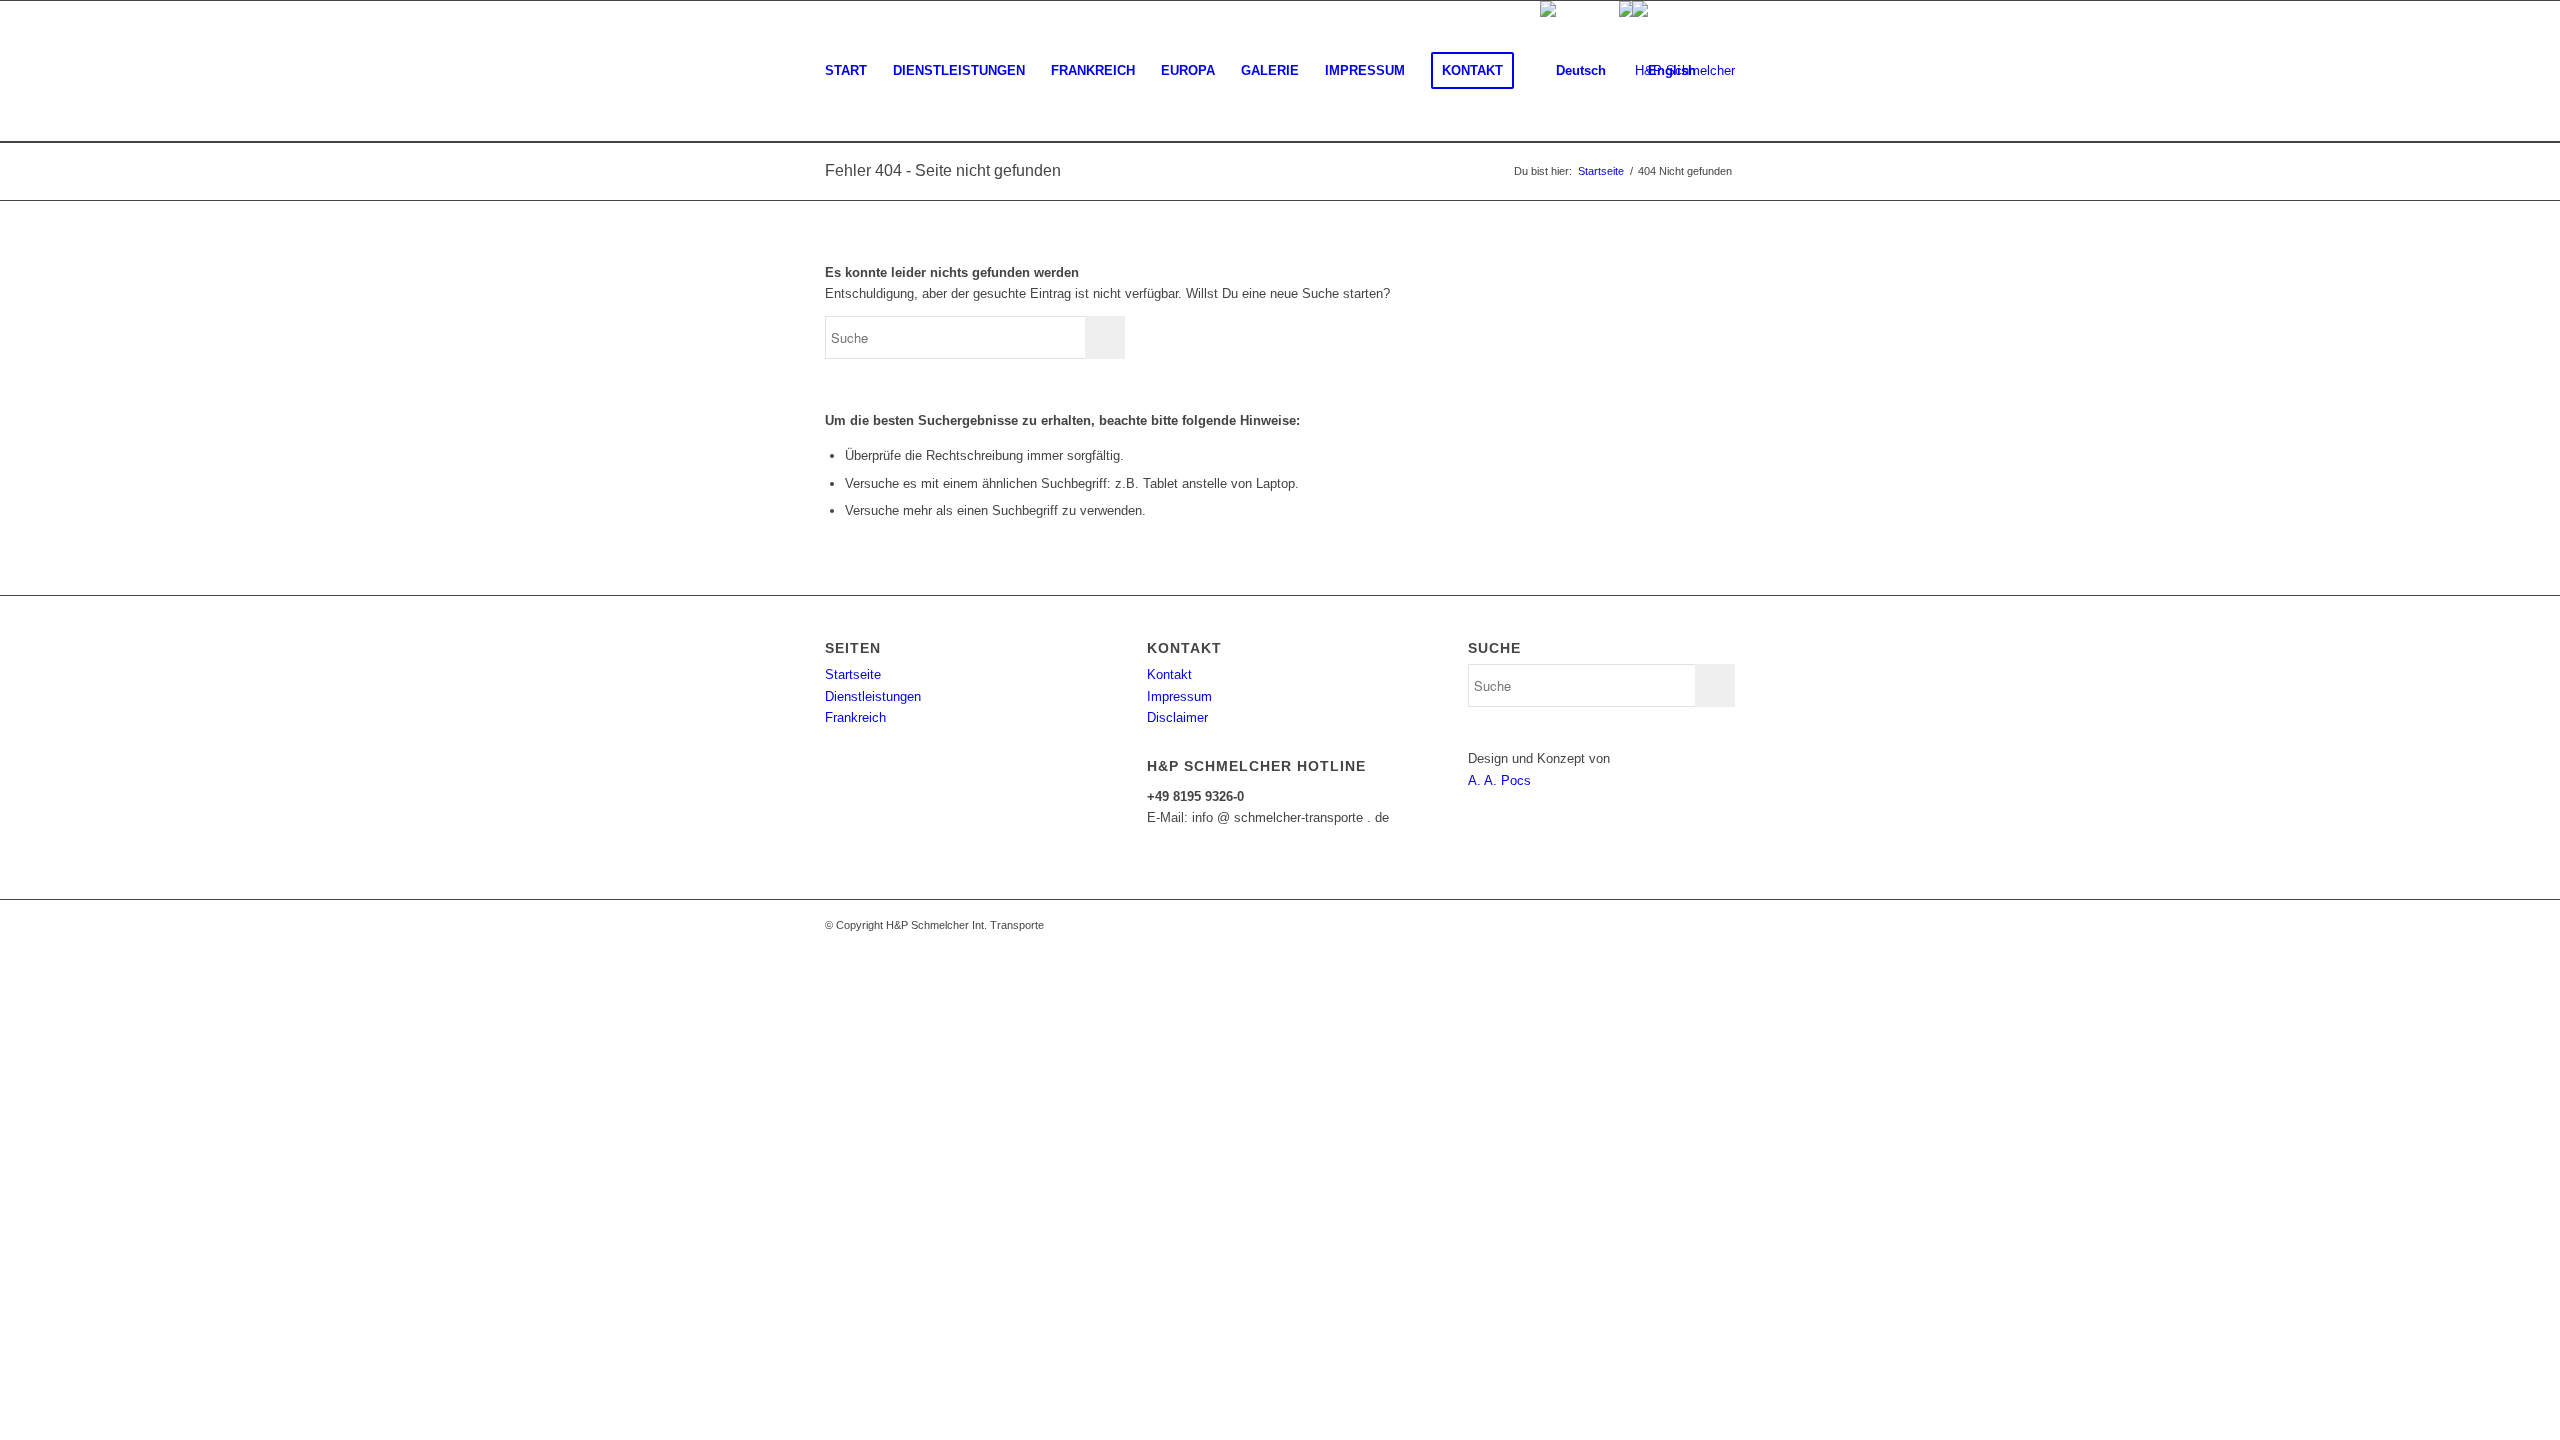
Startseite (853, 674)
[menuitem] (846, 71)
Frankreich (855, 717)
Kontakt (1169, 674)
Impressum (1179, 696)
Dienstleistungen (873, 696)
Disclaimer (1177, 717)
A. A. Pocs (1499, 780)
